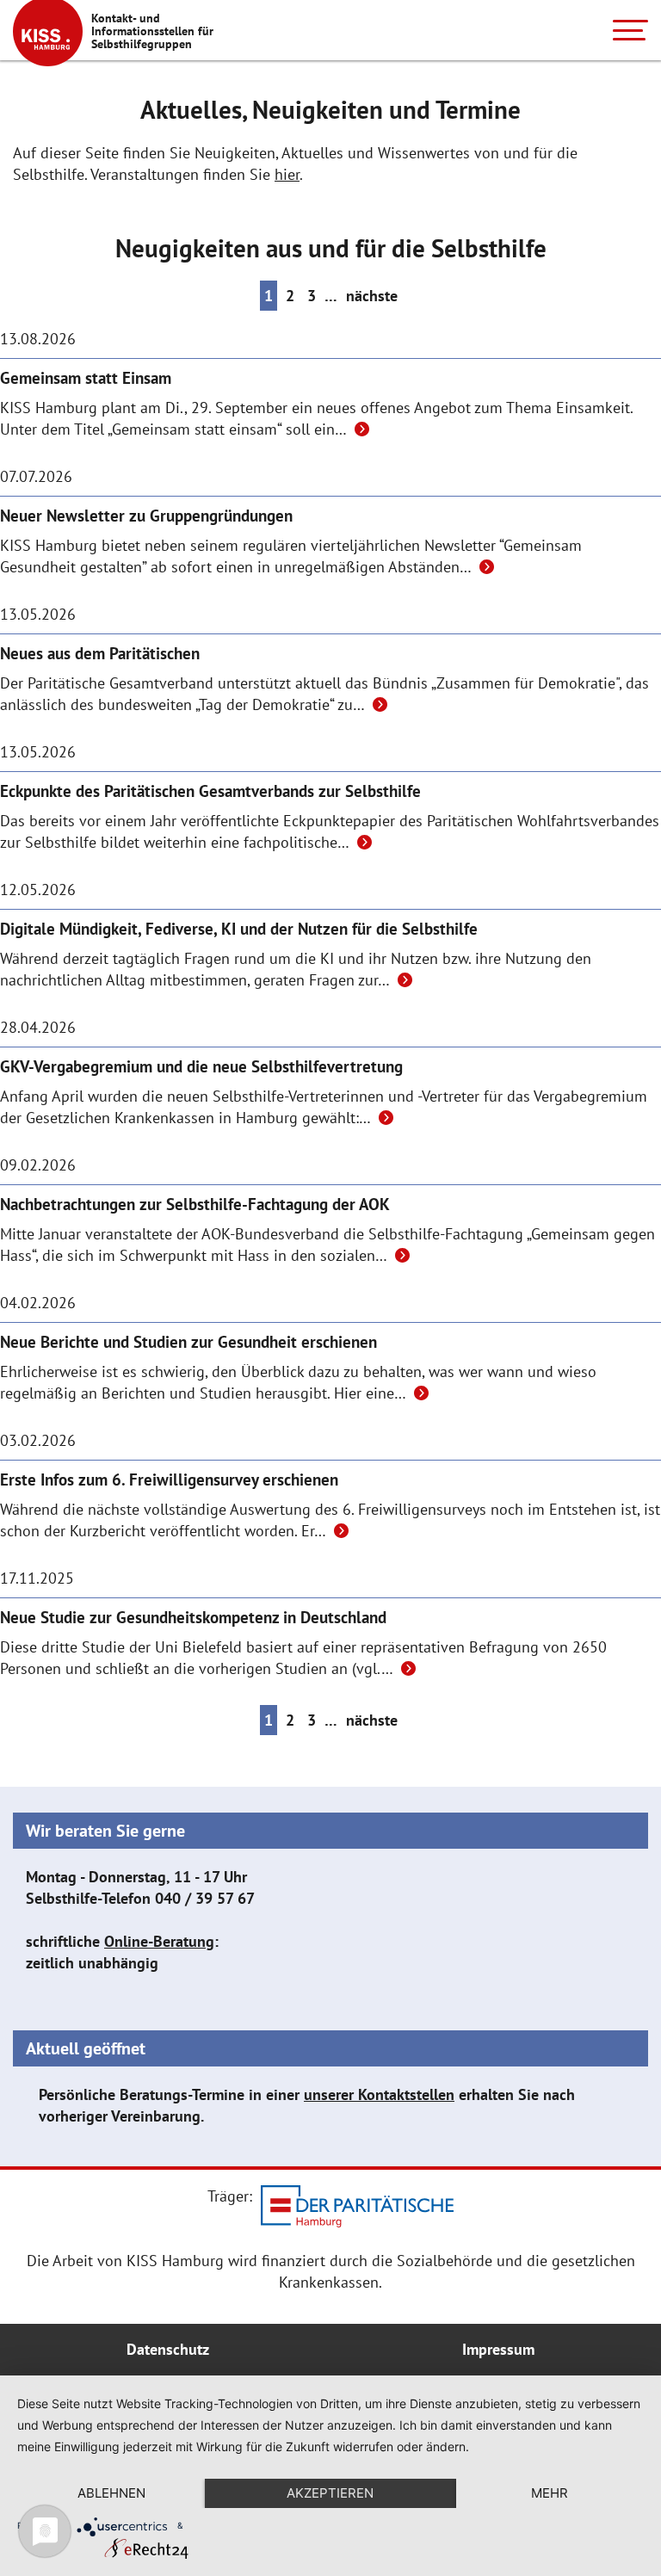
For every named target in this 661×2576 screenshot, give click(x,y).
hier (287, 174)
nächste (372, 296)
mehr (550, 2493)
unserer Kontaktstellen (379, 2094)
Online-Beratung (159, 1941)
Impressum (498, 2349)
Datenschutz (168, 2349)
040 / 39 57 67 (205, 1898)
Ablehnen (111, 2493)
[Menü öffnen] (630, 30)
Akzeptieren (330, 2493)
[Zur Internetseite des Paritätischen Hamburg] (357, 2209)
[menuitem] (168, 2350)
